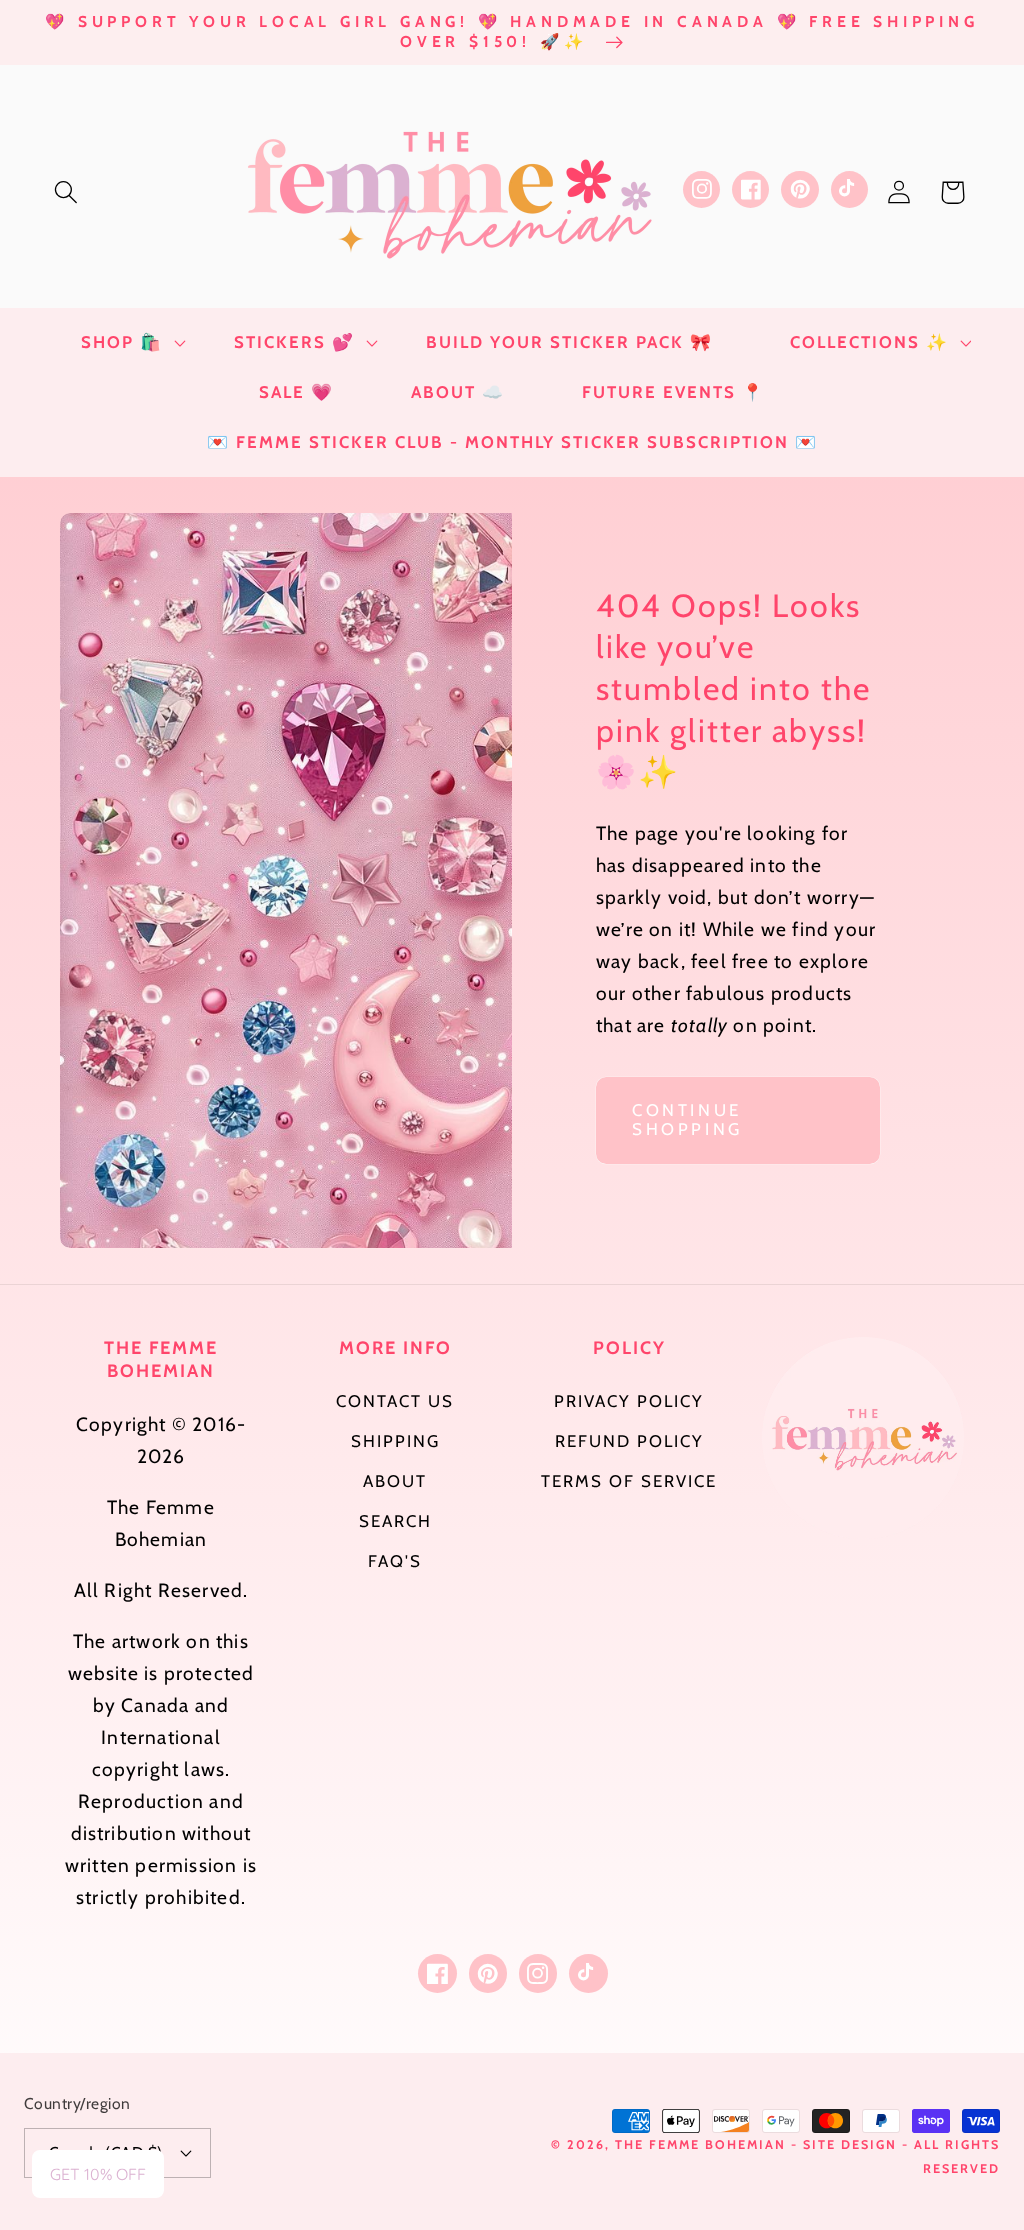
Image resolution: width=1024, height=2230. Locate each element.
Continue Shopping (687, 1120)
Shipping (395, 1441)
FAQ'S (395, 1561)
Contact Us (395, 1401)
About (395, 1481)
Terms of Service (629, 1481)
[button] (66, 192)
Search (395, 1521)
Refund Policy (629, 1441)
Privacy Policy (629, 1401)
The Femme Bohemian (700, 2144)
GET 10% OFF (98, 2174)
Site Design (850, 2144)
